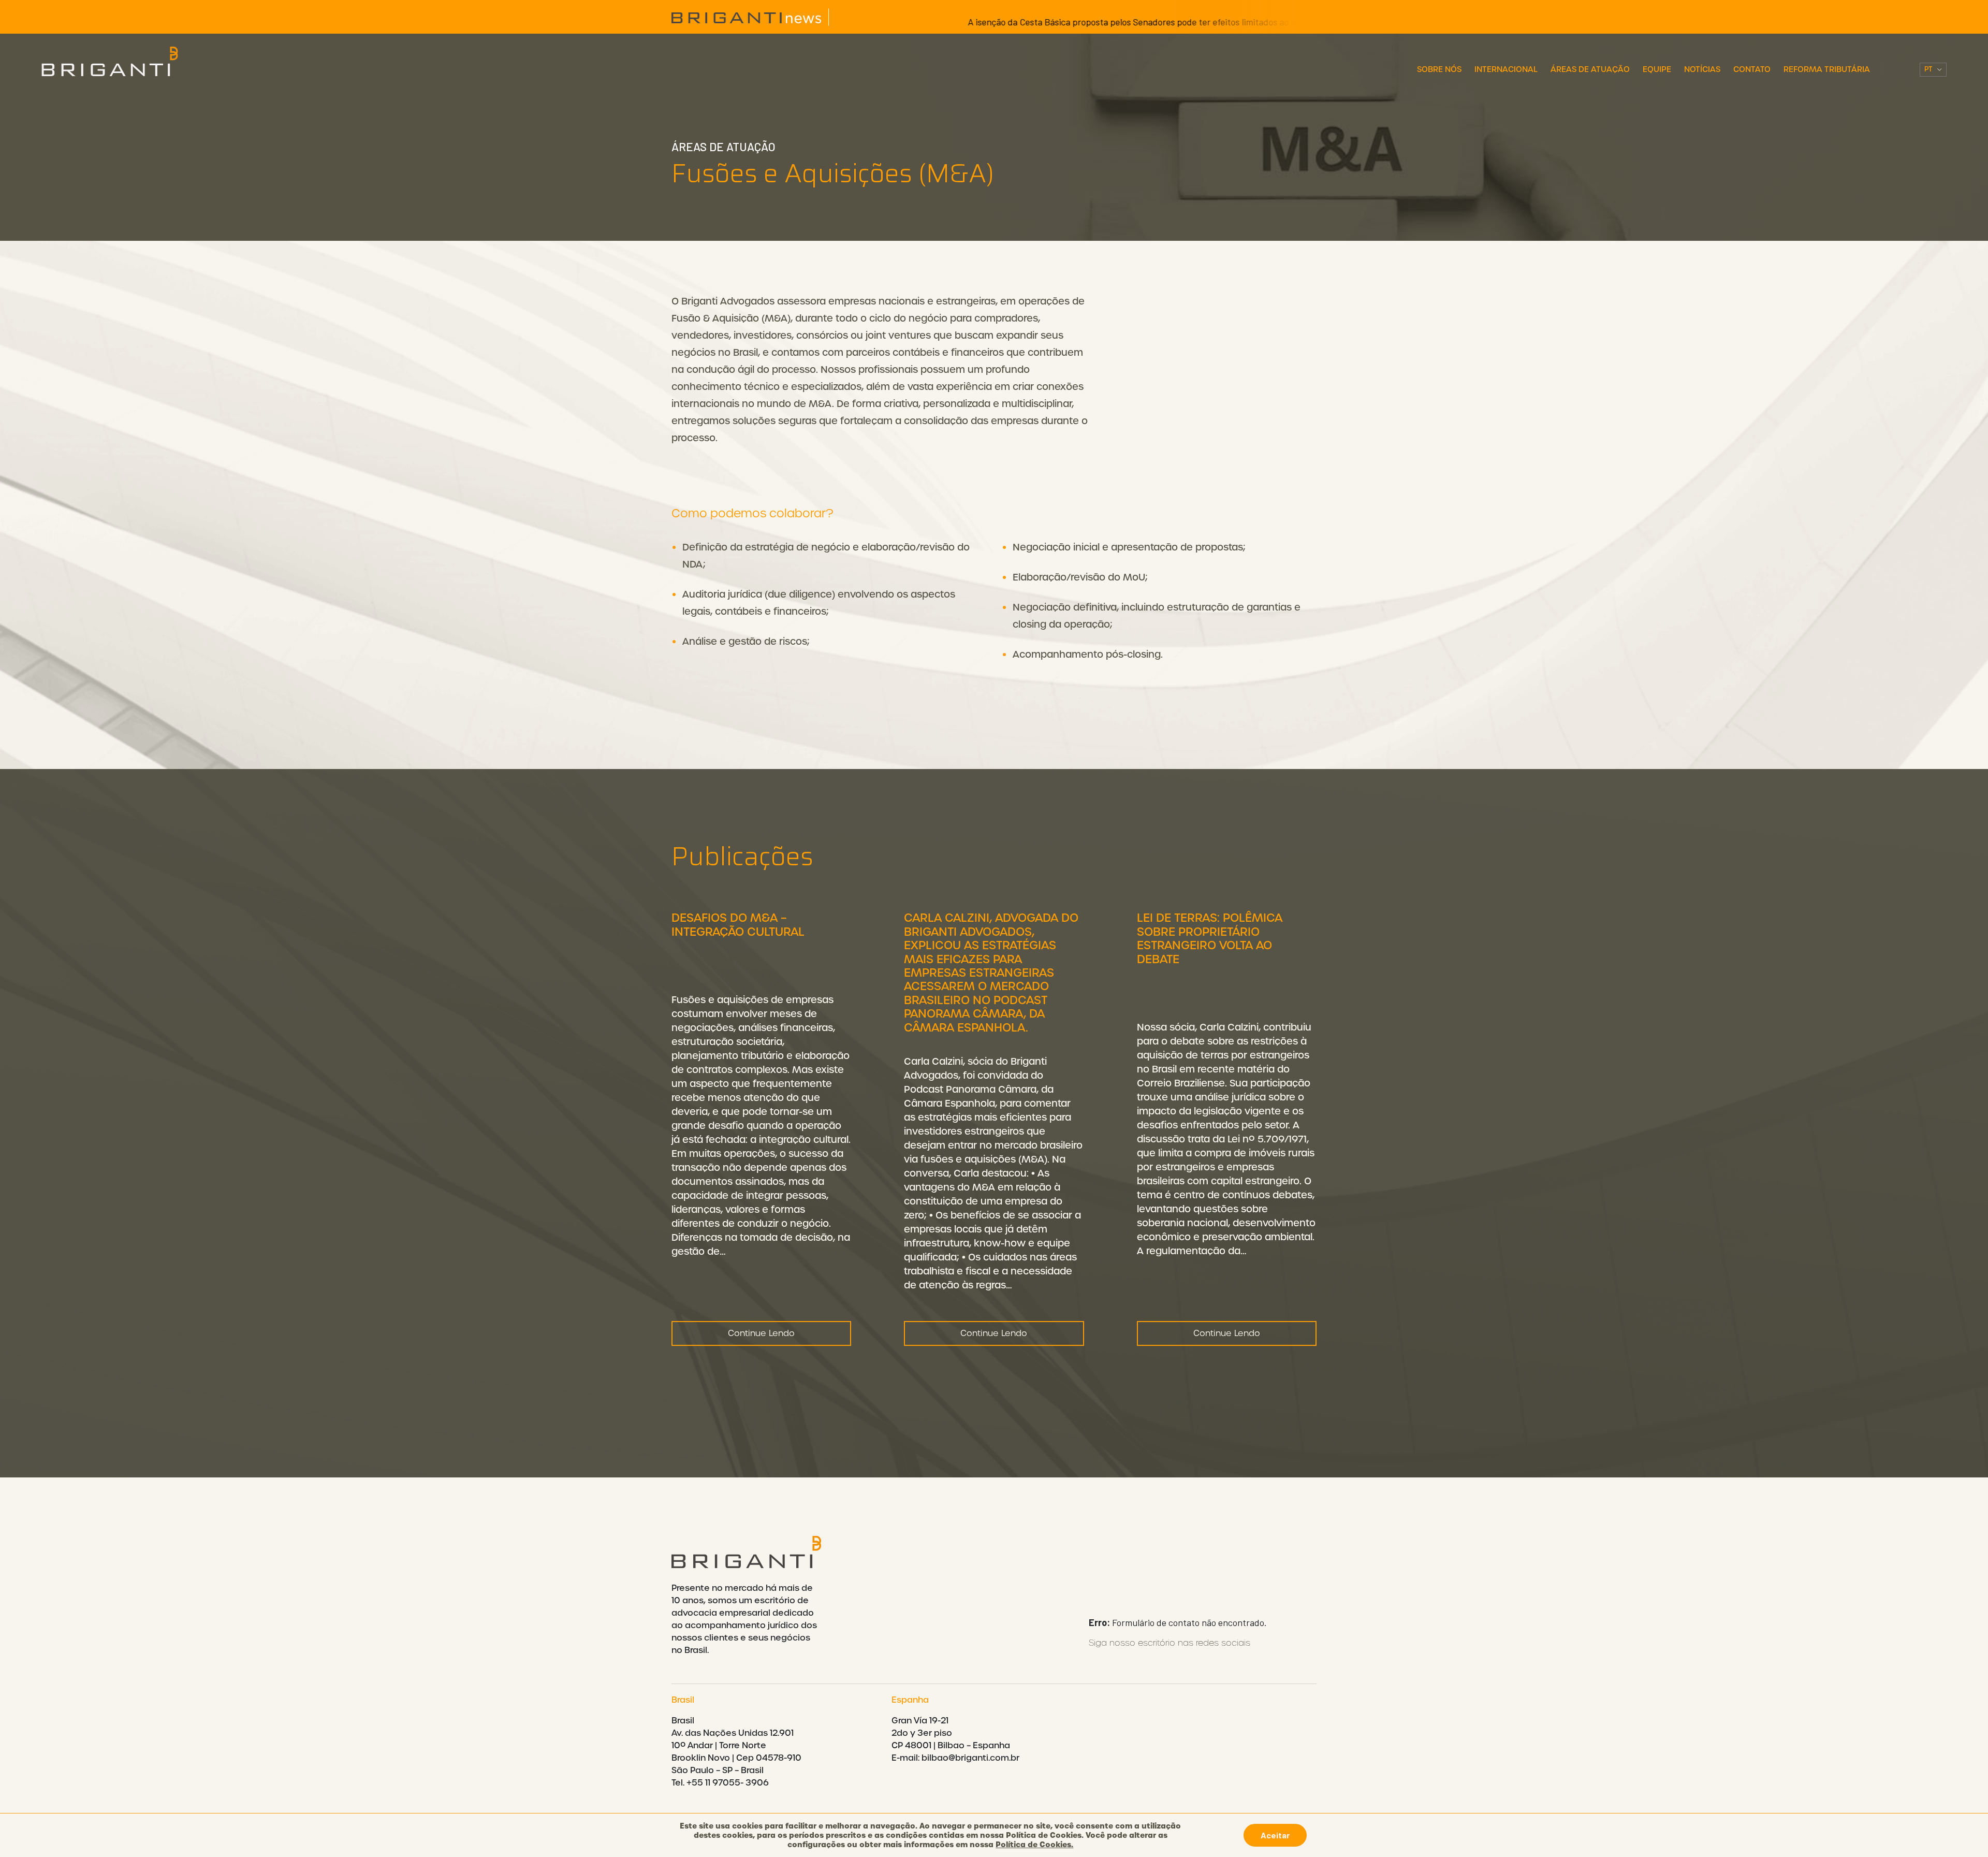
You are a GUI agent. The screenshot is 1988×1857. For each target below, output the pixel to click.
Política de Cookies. (1034, 1845)
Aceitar (1275, 1835)
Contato (1752, 69)
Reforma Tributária (1827, 69)
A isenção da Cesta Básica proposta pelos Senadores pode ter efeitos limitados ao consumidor (1063, 22)
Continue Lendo (761, 1333)
